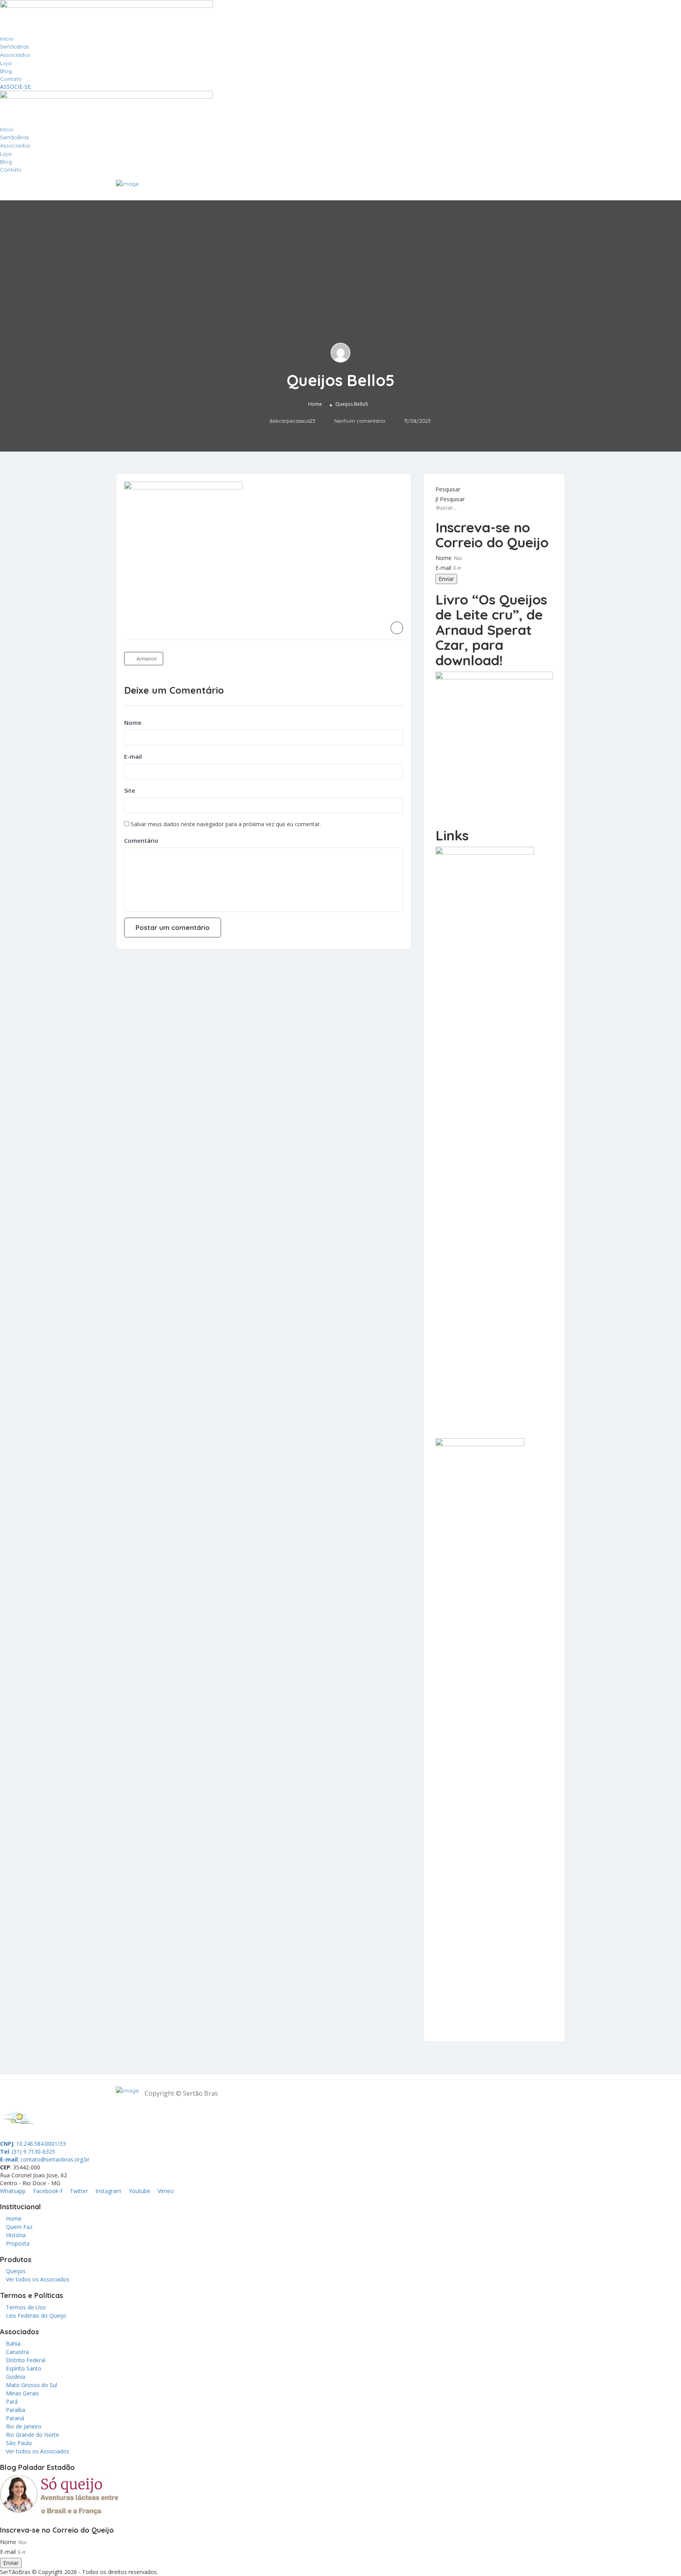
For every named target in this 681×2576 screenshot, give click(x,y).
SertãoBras (15, 47)
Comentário (141, 840)
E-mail (133, 756)
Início (7, 39)
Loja (6, 63)
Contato (11, 79)
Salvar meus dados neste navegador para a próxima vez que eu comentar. (226, 824)
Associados (15, 55)
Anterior (146, 659)
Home (315, 404)
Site (130, 790)
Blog (6, 71)
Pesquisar (448, 489)
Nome (133, 722)
